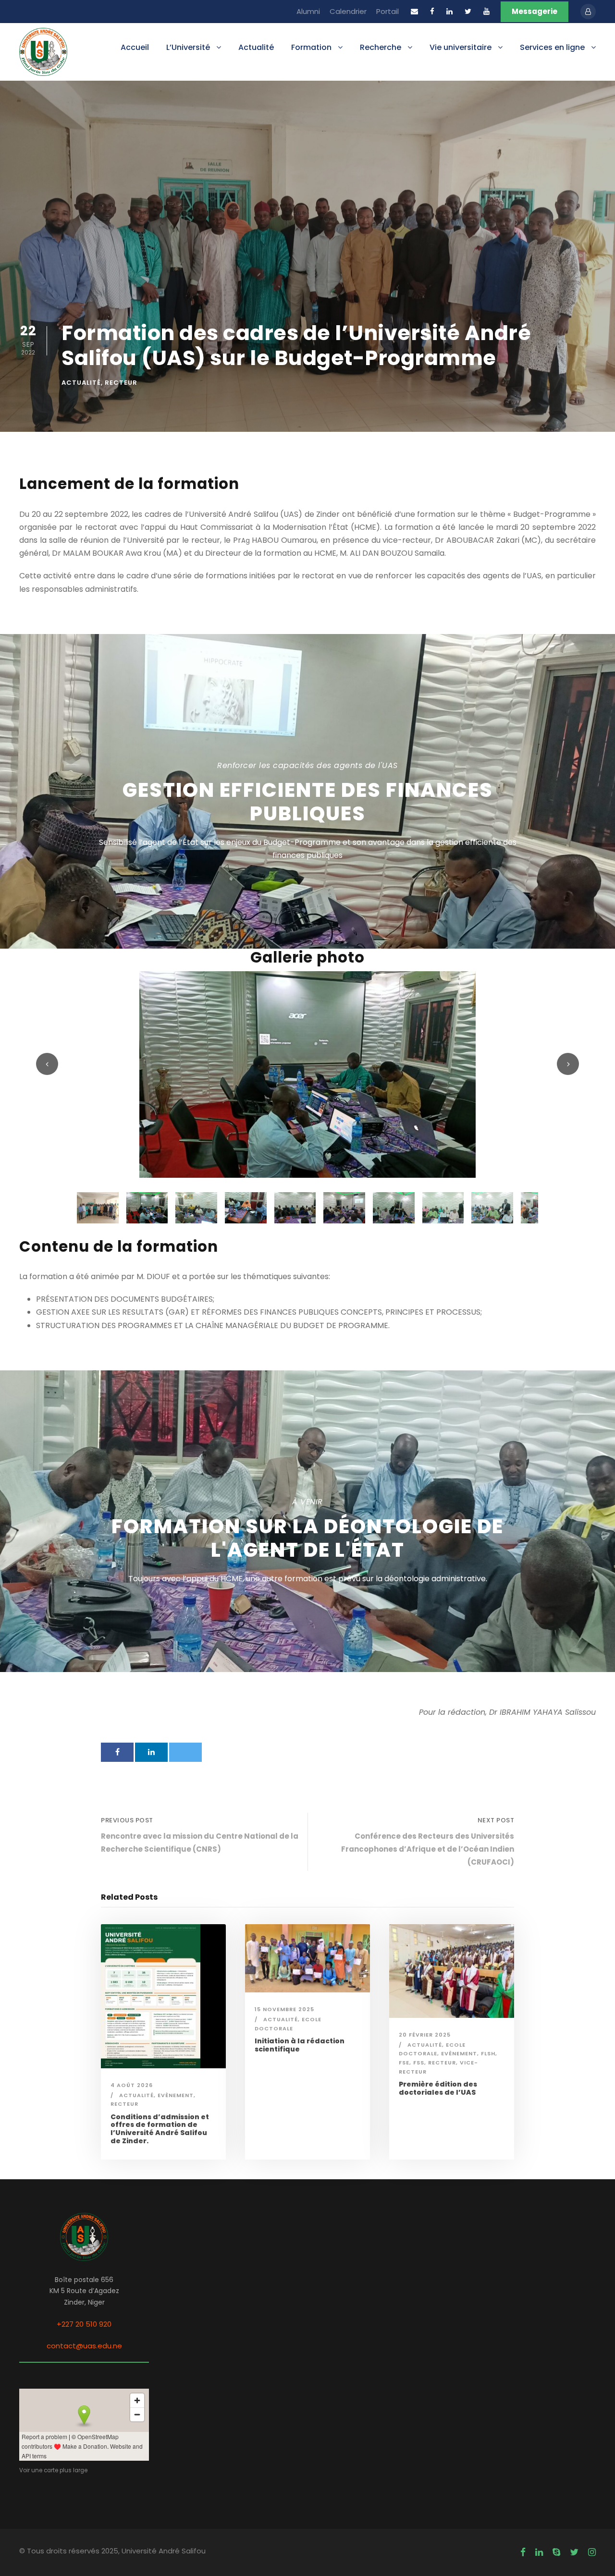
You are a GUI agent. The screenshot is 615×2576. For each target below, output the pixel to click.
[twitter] (468, 11)
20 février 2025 (425, 2035)
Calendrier (348, 11)
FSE (404, 2063)
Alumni (308, 11)
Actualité (256, 47)
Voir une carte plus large (53, 2470)
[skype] (556, 2552)
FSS (419, 2063)
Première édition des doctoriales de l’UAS (438, 2088)
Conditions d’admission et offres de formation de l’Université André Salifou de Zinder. (160, 2129)
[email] (414, 11)
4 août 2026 (132, 2085)
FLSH (488, 2053)
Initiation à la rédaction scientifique (300, 2045)
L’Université (188, 47)
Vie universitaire (461, 47)
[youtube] (486, 11)
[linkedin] (449, 11)
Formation (311, 47)
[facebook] (432, 11)
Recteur (121, 383)
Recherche (381, 47)
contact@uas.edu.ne (84, 2346)
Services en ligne (552, 47)
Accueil (135, 47)
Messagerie (535, 11)
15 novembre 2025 (284, 2009)
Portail (387, 11)
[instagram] (592, 2552)
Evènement (176, 2095)
